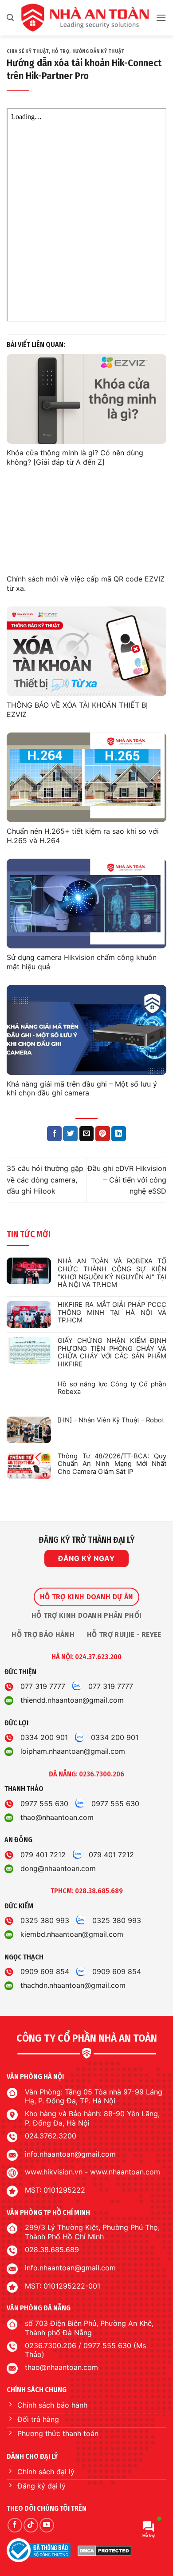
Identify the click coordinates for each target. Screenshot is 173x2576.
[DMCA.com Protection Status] (104, 2551)
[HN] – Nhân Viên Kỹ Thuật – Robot (111, 1420)
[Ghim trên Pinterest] (103, 1134)
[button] (10, 18)
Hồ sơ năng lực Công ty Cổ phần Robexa (112, 1388)
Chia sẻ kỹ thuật (28, 51)
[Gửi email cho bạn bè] (87, 1134)
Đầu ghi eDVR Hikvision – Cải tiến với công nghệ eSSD (127, 1180)
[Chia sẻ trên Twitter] (70, 1134)
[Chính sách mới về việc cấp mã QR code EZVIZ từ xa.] (86, 525)
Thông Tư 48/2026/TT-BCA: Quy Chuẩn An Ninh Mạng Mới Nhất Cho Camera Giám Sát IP (112, 1464)
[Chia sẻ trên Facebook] (54, 1134)
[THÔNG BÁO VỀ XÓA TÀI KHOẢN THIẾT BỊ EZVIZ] (86, 651)
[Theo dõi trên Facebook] (15, 2525)
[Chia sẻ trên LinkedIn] (119, 1134)
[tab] (86, 1597)
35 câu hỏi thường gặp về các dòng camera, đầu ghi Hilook (45, 1180)
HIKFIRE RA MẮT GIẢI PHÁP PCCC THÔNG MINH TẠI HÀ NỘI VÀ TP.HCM (112, 1313)
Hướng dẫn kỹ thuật (98, 51)
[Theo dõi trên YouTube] (47, 2525)
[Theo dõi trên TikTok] (31, 2525)
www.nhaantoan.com (125, 2172)
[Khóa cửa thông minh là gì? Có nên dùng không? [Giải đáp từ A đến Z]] (86, 399)
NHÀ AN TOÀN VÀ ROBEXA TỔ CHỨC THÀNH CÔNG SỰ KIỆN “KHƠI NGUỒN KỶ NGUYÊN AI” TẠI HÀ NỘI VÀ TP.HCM (112, 1273)
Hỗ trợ (60, 51)
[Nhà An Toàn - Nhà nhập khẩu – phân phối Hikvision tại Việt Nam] (85, 18)
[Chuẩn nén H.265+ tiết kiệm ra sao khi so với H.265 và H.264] (86, 778)
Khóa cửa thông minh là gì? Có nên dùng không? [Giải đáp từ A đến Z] (75, 457)
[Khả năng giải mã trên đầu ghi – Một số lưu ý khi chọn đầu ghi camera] (86, 1030)
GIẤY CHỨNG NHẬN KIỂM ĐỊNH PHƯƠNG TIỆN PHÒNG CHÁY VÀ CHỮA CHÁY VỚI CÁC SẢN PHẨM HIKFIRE (112, 1353)
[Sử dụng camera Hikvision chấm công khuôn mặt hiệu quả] (86, 904)
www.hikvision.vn (54, 2172)
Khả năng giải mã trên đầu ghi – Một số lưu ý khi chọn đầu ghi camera (82, 1089)
